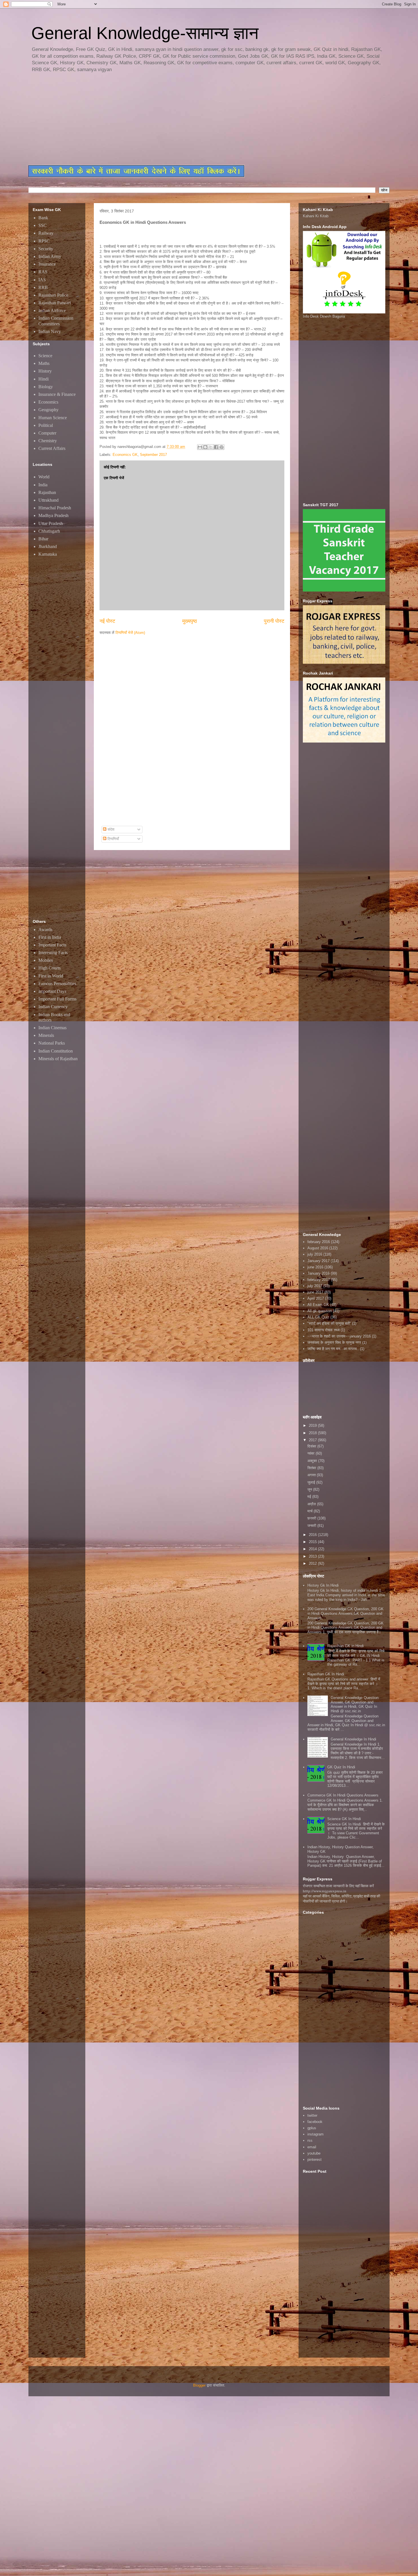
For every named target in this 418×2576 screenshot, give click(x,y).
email (312, 2147)
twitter (312, 2115)
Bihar (43, 539)
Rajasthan (47, 492)
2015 (313, 1542)
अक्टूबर (313, 1461)
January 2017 (318, 1261)
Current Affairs (52, 448)
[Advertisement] (166, 119)
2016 (313, 1535)
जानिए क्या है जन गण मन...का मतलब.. (333, 1349)
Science (45, 356)
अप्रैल (312, 1504)
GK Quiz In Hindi (341, 1767)
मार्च (311, 1511)
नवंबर (312, 1453)
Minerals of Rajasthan (58, 1059)
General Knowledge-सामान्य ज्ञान (145, 33)
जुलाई (312, 1482)
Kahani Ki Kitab (316, 216)
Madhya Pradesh (53, 515)
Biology (46, 387)
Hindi (44, 379)
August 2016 (318, 1248)
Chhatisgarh (49, 531)
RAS (43, 272)
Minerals (46, 1035)
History (45, 371)
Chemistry (48, 441)
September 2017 (153, 455)
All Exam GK (318, 1305)
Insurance (47, 264)
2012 (313, 1563)
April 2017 (316, 1298)
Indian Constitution (56, 1051)
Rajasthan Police (53, 295)
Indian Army (50, 256)
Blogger (199, 2385)
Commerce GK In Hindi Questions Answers (343, 1795)
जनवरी (312, 1526)
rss (310, 2140)
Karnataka (48, 554)
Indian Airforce (52, 310)
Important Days (52, 991)
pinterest (314, 2160)
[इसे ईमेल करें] (200, 447)
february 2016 (319, 1242)
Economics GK (125, 455)
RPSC (44, 241)
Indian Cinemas (52, 1028)
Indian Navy (50, 331)
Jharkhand (48, 546)
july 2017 (315, 1286)
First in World (51, 976)
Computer (47, 433)
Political (46, 425)
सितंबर (312, 1468)
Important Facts (52, 945)
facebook (315, 2122)
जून (310, 1489)
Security (46, 249)
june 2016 (315, 1267)
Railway (46, 233)
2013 (313, 1556)
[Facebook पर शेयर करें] (216, 447)
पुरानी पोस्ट (274, 621)
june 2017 (315, 1292)
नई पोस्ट (107, 621)
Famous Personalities (57, 984)
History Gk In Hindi (323, 1585)
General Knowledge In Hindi (353, 1739)
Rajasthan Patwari (55, 303)
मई (310, 1497)
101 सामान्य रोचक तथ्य (323, 1330)
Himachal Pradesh (55, 508)
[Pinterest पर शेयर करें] (222, 447)
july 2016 (315, 1254)
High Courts (49, 968)
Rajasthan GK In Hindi (326, 1674)
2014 (313, 1549)
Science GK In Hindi (344, 1819)
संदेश (110, 829)
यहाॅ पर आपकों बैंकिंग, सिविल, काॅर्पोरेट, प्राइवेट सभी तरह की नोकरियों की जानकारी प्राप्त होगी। (342, 1899)
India (43, 485)
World (44, 477)
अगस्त (312, 1475)
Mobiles (46, 960)
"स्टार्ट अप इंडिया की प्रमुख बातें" (329, 1323)
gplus (312, 2128)
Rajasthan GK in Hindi (345, 1646)
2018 (313, 1433)
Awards (45, 930)
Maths (44, 363)
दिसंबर (312, 1446)
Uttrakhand (48, 500)
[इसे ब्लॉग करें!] (205, 447)
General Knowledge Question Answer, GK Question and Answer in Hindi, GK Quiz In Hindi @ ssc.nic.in (355, 1704)
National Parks (52, 1043)
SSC (43, 225)
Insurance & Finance (57, 394)
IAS (42, 280)
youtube (314, 2153)
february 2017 (319, 1280)
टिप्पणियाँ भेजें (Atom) (130, 633)
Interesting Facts (53, 953)
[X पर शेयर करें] (211, 447)
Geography (48, 410)
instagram (315, 2134)
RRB (43, 287)
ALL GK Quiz (318, 1317)
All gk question (320, 1311)
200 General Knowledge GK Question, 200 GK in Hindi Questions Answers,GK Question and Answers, (345, 1613)
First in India (50, 937)
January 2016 (318, 1273)
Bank (43, 218)
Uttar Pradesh (51, 523)
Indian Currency (53, 1007)
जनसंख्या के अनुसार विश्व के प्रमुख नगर (334, 1342)
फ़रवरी (312, 1518)
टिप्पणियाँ (113, 839)
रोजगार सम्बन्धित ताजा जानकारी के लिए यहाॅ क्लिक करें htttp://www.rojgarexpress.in (338, 1888)
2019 (313, 1426)
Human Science (53, 418)
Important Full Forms (57, 999)
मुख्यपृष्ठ (190, 621)
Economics (48, 402)
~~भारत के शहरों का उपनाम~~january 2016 (339, 1336)
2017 (313, 1440)
